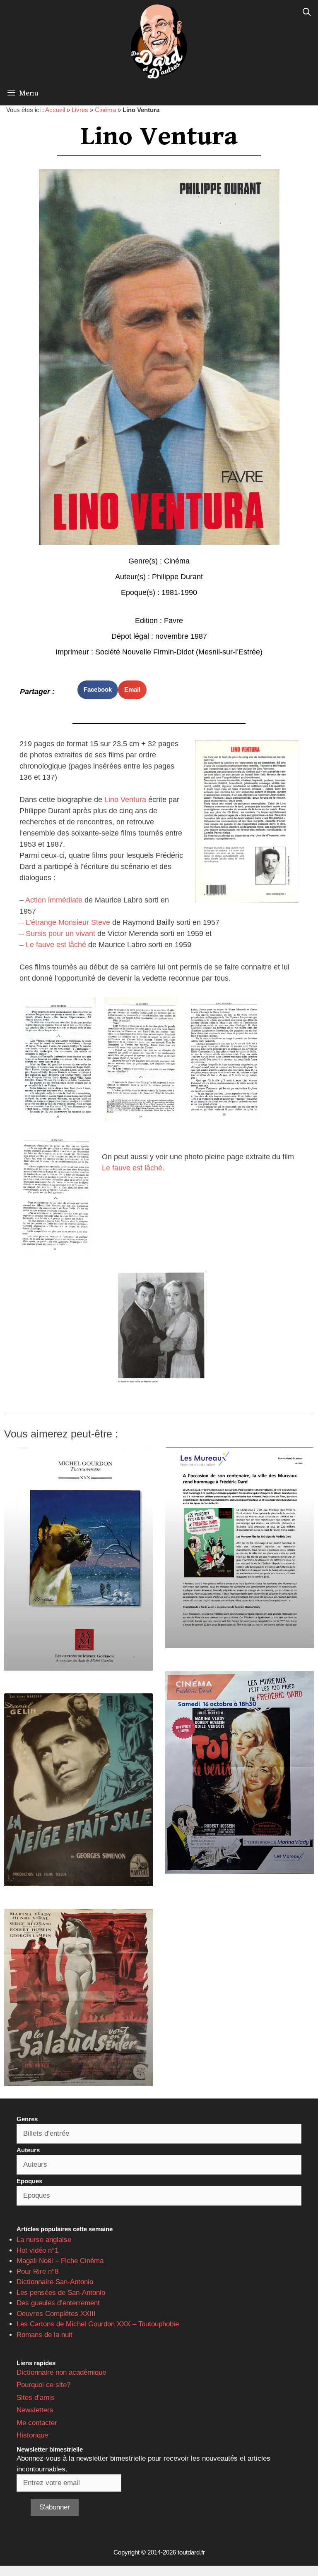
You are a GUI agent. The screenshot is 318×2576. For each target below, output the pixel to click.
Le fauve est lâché (56, 945)
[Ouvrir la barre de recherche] (307, 12)
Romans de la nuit (45, 2335)
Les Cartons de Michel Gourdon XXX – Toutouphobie (98, 2324)
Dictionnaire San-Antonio (55, 2282)
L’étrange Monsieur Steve (68, 922)
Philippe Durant (177, 577)
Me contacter (37, 2423)
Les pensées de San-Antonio (61, 2293)
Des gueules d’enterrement (58, 2303)
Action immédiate (54, 900)
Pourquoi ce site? (43, 2385)
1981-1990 (179, 592)
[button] (98, 690)
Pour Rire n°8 (37, 2272)
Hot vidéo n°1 (37, 2250)
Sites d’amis (36, 2398)
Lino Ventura (125, 800)
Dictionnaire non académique (61, 2372)
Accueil (55, 110)
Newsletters (35, 2410)
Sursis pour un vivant (60, 933)
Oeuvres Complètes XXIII (56, 2314)
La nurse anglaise (44, 2240)
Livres (80, 110)
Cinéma (105, 110)
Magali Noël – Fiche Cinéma (60, 2261)
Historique (32, 2435)
